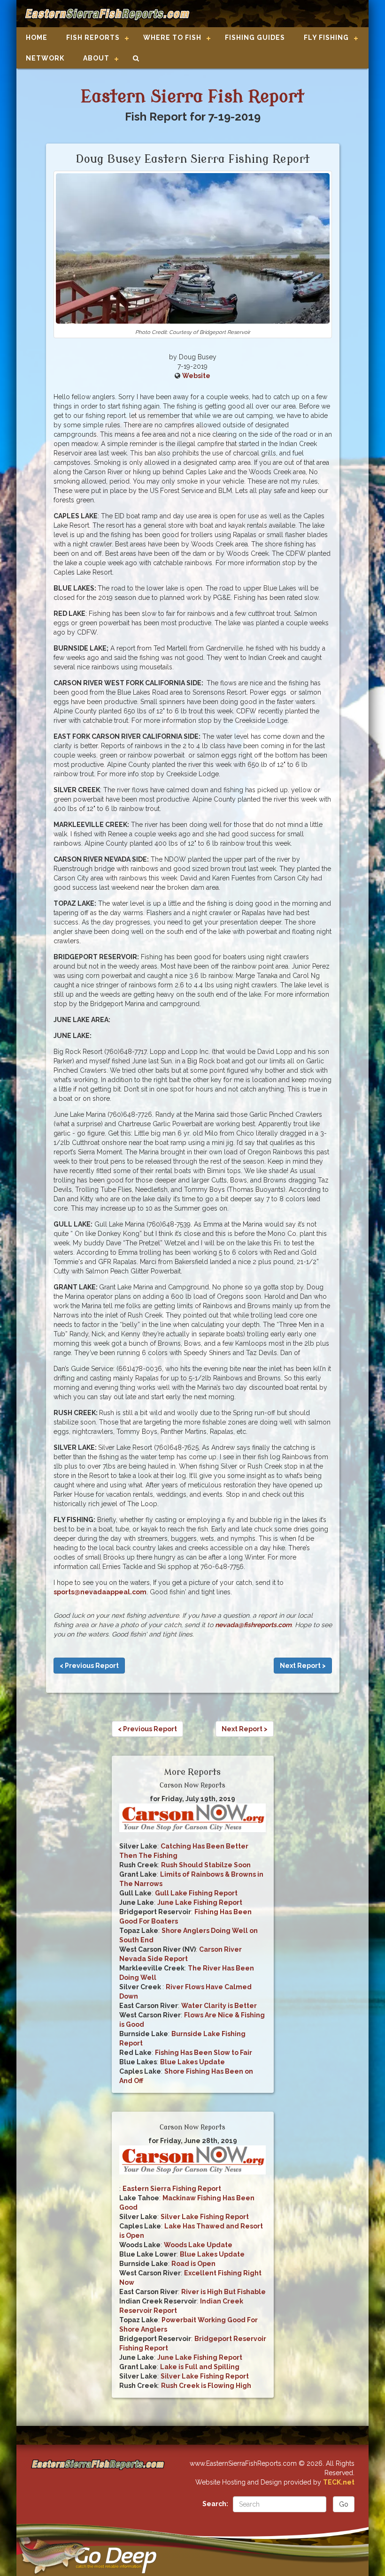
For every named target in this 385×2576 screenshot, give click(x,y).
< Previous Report (89, 1666)
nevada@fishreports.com (253, 1625)
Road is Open (193, 2264)
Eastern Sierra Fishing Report (172, 2189)
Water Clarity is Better (219, 2006)
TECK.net (339, 2482)
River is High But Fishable (223, 2292)
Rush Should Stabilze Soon (206, 1865)
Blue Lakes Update (192, 2062)
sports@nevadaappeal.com (100, 1592)
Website (196, 376)
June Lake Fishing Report (200, 1902)
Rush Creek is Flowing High (206, 2386)
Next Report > (303, 1666)
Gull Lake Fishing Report (196, 1893)
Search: (215, 2504)
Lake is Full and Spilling (200, 2367)
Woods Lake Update (198, 2245)
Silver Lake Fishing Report (205, 2217)
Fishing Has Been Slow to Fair (204, 2053)
